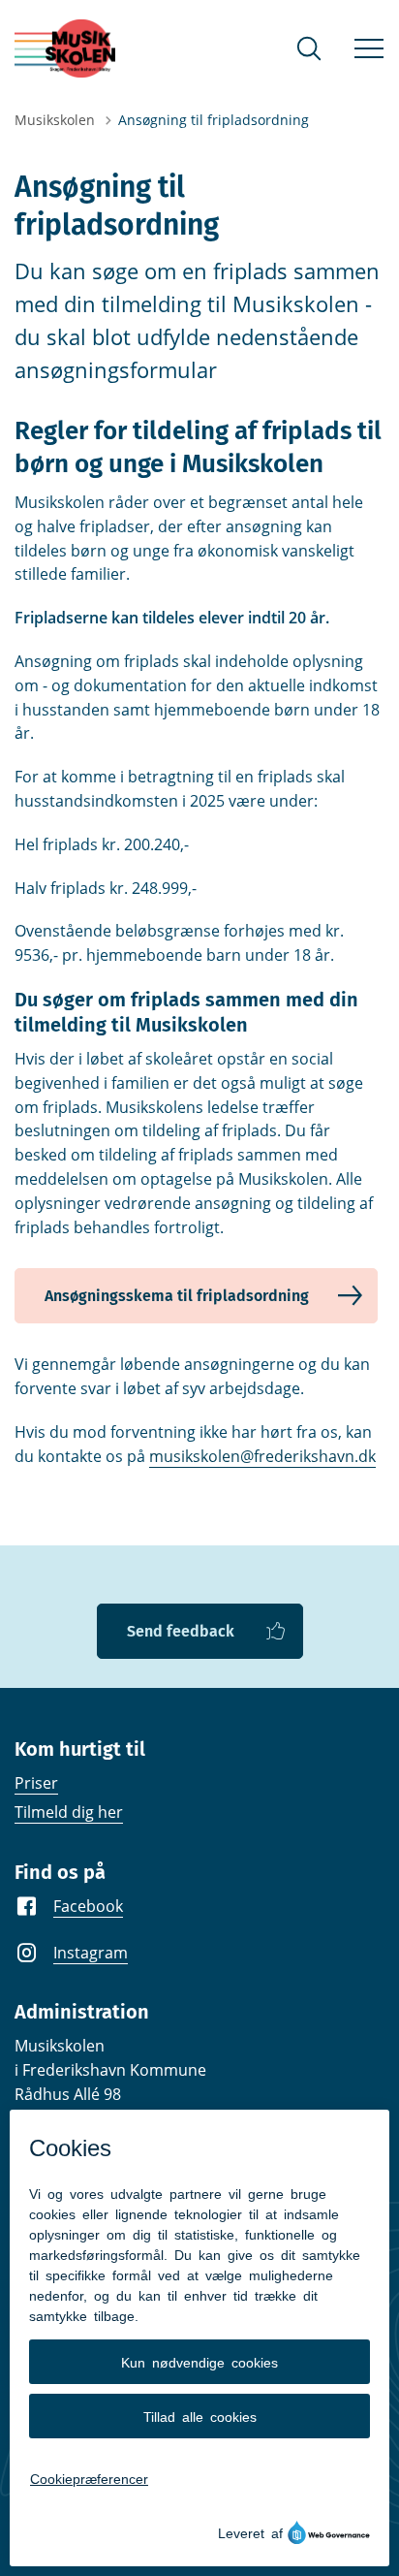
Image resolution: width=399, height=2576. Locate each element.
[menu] (369, 48)
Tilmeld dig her (69, 1812)
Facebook (88, 1906)
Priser (36, 1783)
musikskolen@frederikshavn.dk (262, 1456)
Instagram (91, 1953)
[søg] (309, 48)
